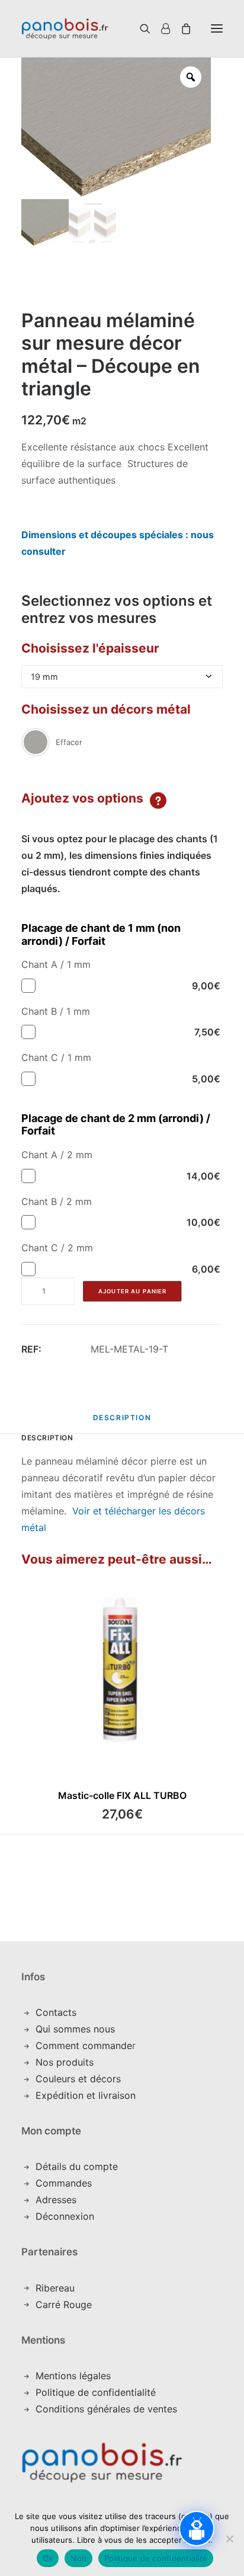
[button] (217, 28)
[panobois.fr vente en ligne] (65, 28)
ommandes (67, 2183)
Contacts (56, 2012)
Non (78, 2558)
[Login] (160, 28)
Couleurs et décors (78, 2079)
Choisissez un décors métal (106, 709)
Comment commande (84, 2046)
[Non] (229, 2539)
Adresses (56, 2200)
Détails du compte (77, 2166)
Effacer (69, 742)
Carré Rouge (64, 2305)
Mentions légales (73, 2376)
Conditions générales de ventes (106, 2409)
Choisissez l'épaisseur (90, 648)
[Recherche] (131, 28)
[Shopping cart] (181, 28)
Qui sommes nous (75, 2029)
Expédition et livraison (86, 2095)
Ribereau (55, 2288)
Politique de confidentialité (96, 2392)
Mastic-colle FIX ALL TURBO (122, 1795)
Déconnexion (65, 2216)
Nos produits (65, 2062)
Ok (48, 2558)
